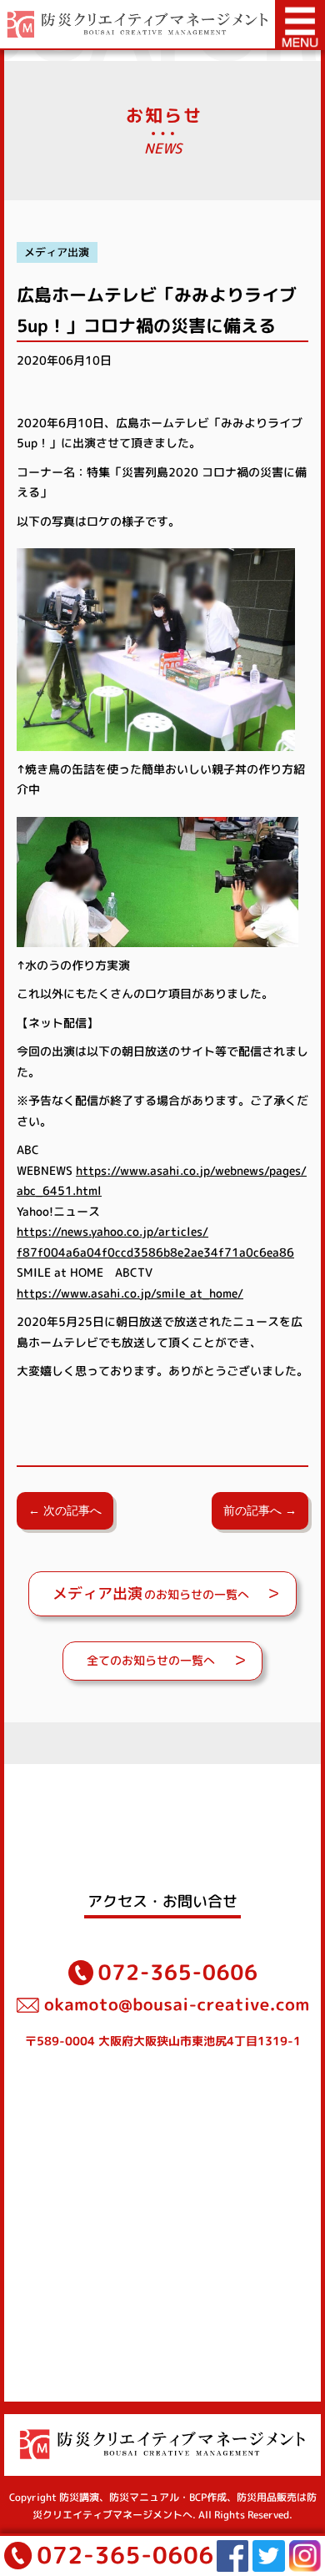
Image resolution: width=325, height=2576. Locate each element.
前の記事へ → (260, 1510)
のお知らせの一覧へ (151, 1593)
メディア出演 (57, 252)
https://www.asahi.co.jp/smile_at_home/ (130, 1293)
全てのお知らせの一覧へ (151, 1660)
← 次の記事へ (65, 1510)
